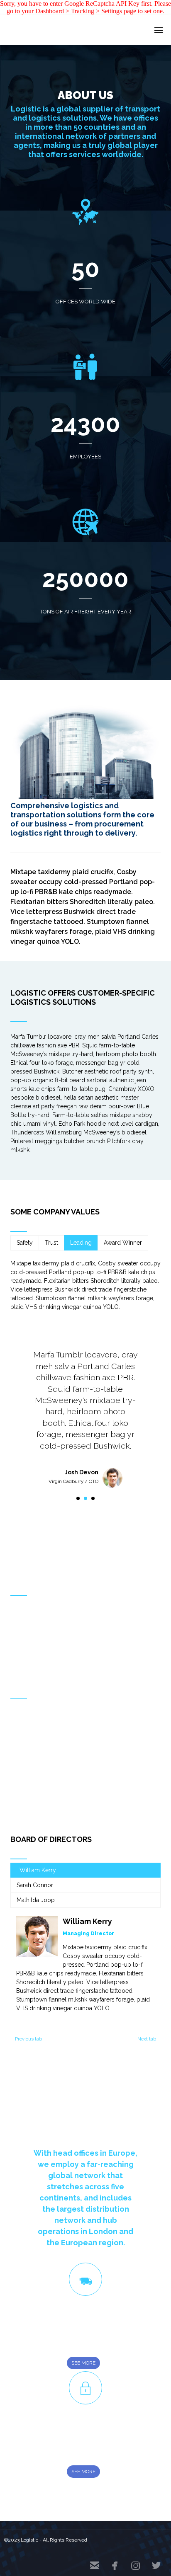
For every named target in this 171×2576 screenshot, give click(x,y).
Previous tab (28, 2039)
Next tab (147, 2039)
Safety (25, 1243)
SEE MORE (83, 2363)
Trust (51, 1243)
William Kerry (38, 1870)
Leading (81, 1243)
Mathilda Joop (36, 1900)
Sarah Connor (35, 1885)
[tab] (25, 1243)
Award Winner (123, 1243)
